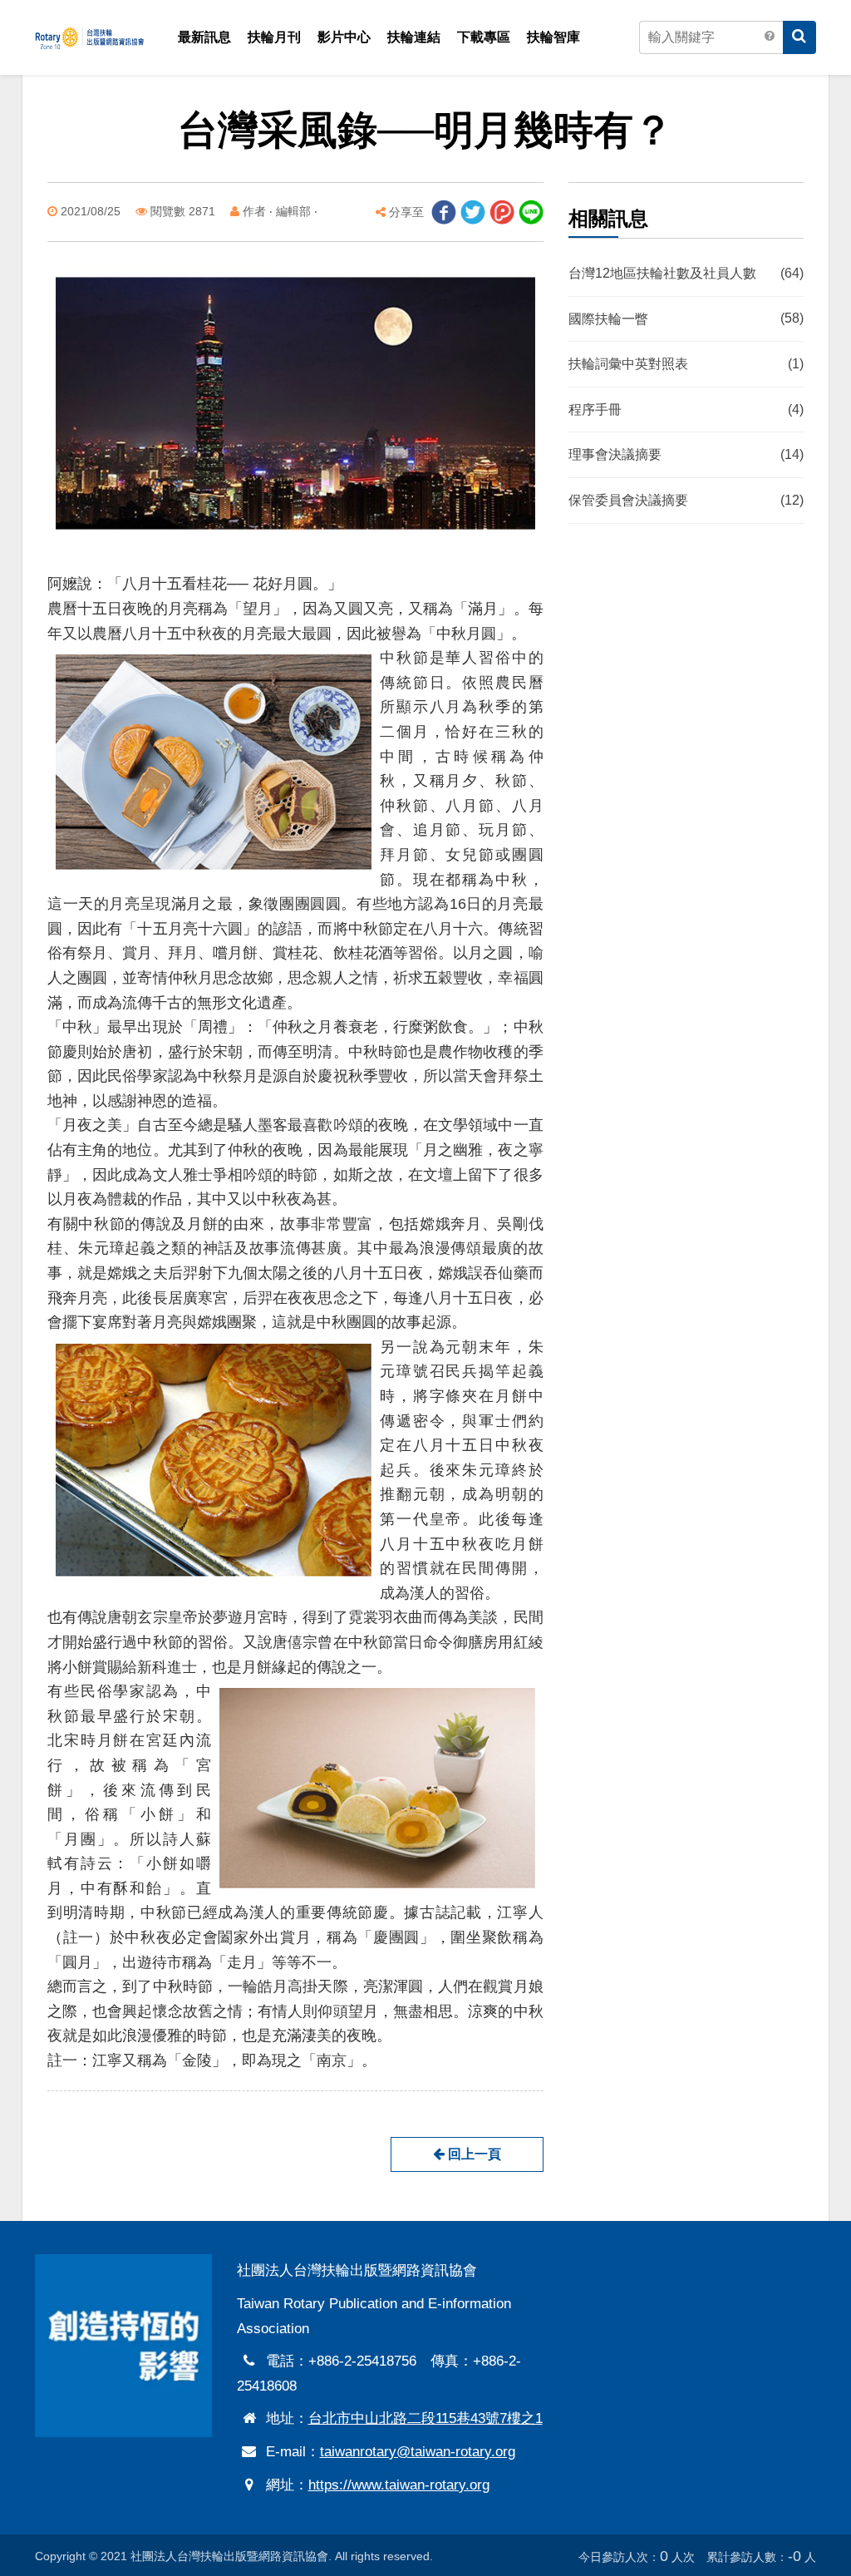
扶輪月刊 (274, 37)
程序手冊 (686, 410)
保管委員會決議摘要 (686, 500)
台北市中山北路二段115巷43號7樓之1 (425, 2418)
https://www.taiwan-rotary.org (399, 2485)
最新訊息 (204, 37)
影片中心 (344, 37)
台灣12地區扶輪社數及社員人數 (686, 273)
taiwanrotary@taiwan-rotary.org (418, 2452)
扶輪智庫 (553, 37)
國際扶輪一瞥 (686, 319)
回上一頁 (473, 2154)
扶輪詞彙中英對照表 (686, 365)
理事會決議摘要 (686, 455)
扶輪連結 (414, 37)
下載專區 (484, 37)
